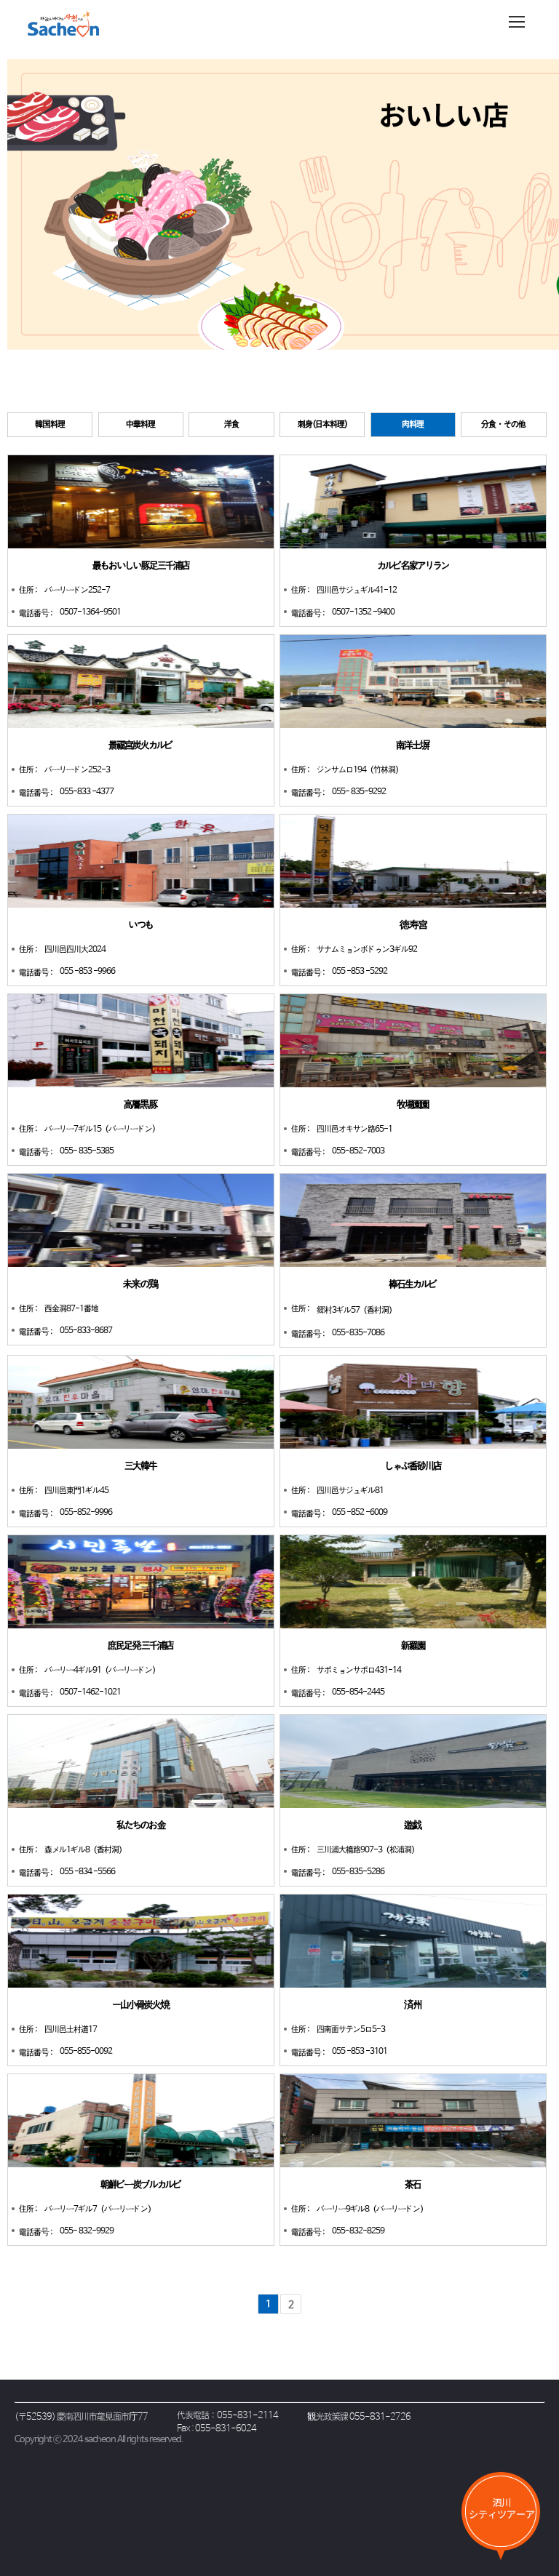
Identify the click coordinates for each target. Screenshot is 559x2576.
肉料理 (413, 425)
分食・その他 (503, 425)
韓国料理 (50, 425)
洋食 (231, 425)
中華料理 (140, 425)
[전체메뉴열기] (517, 22)
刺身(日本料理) (322, 425)
